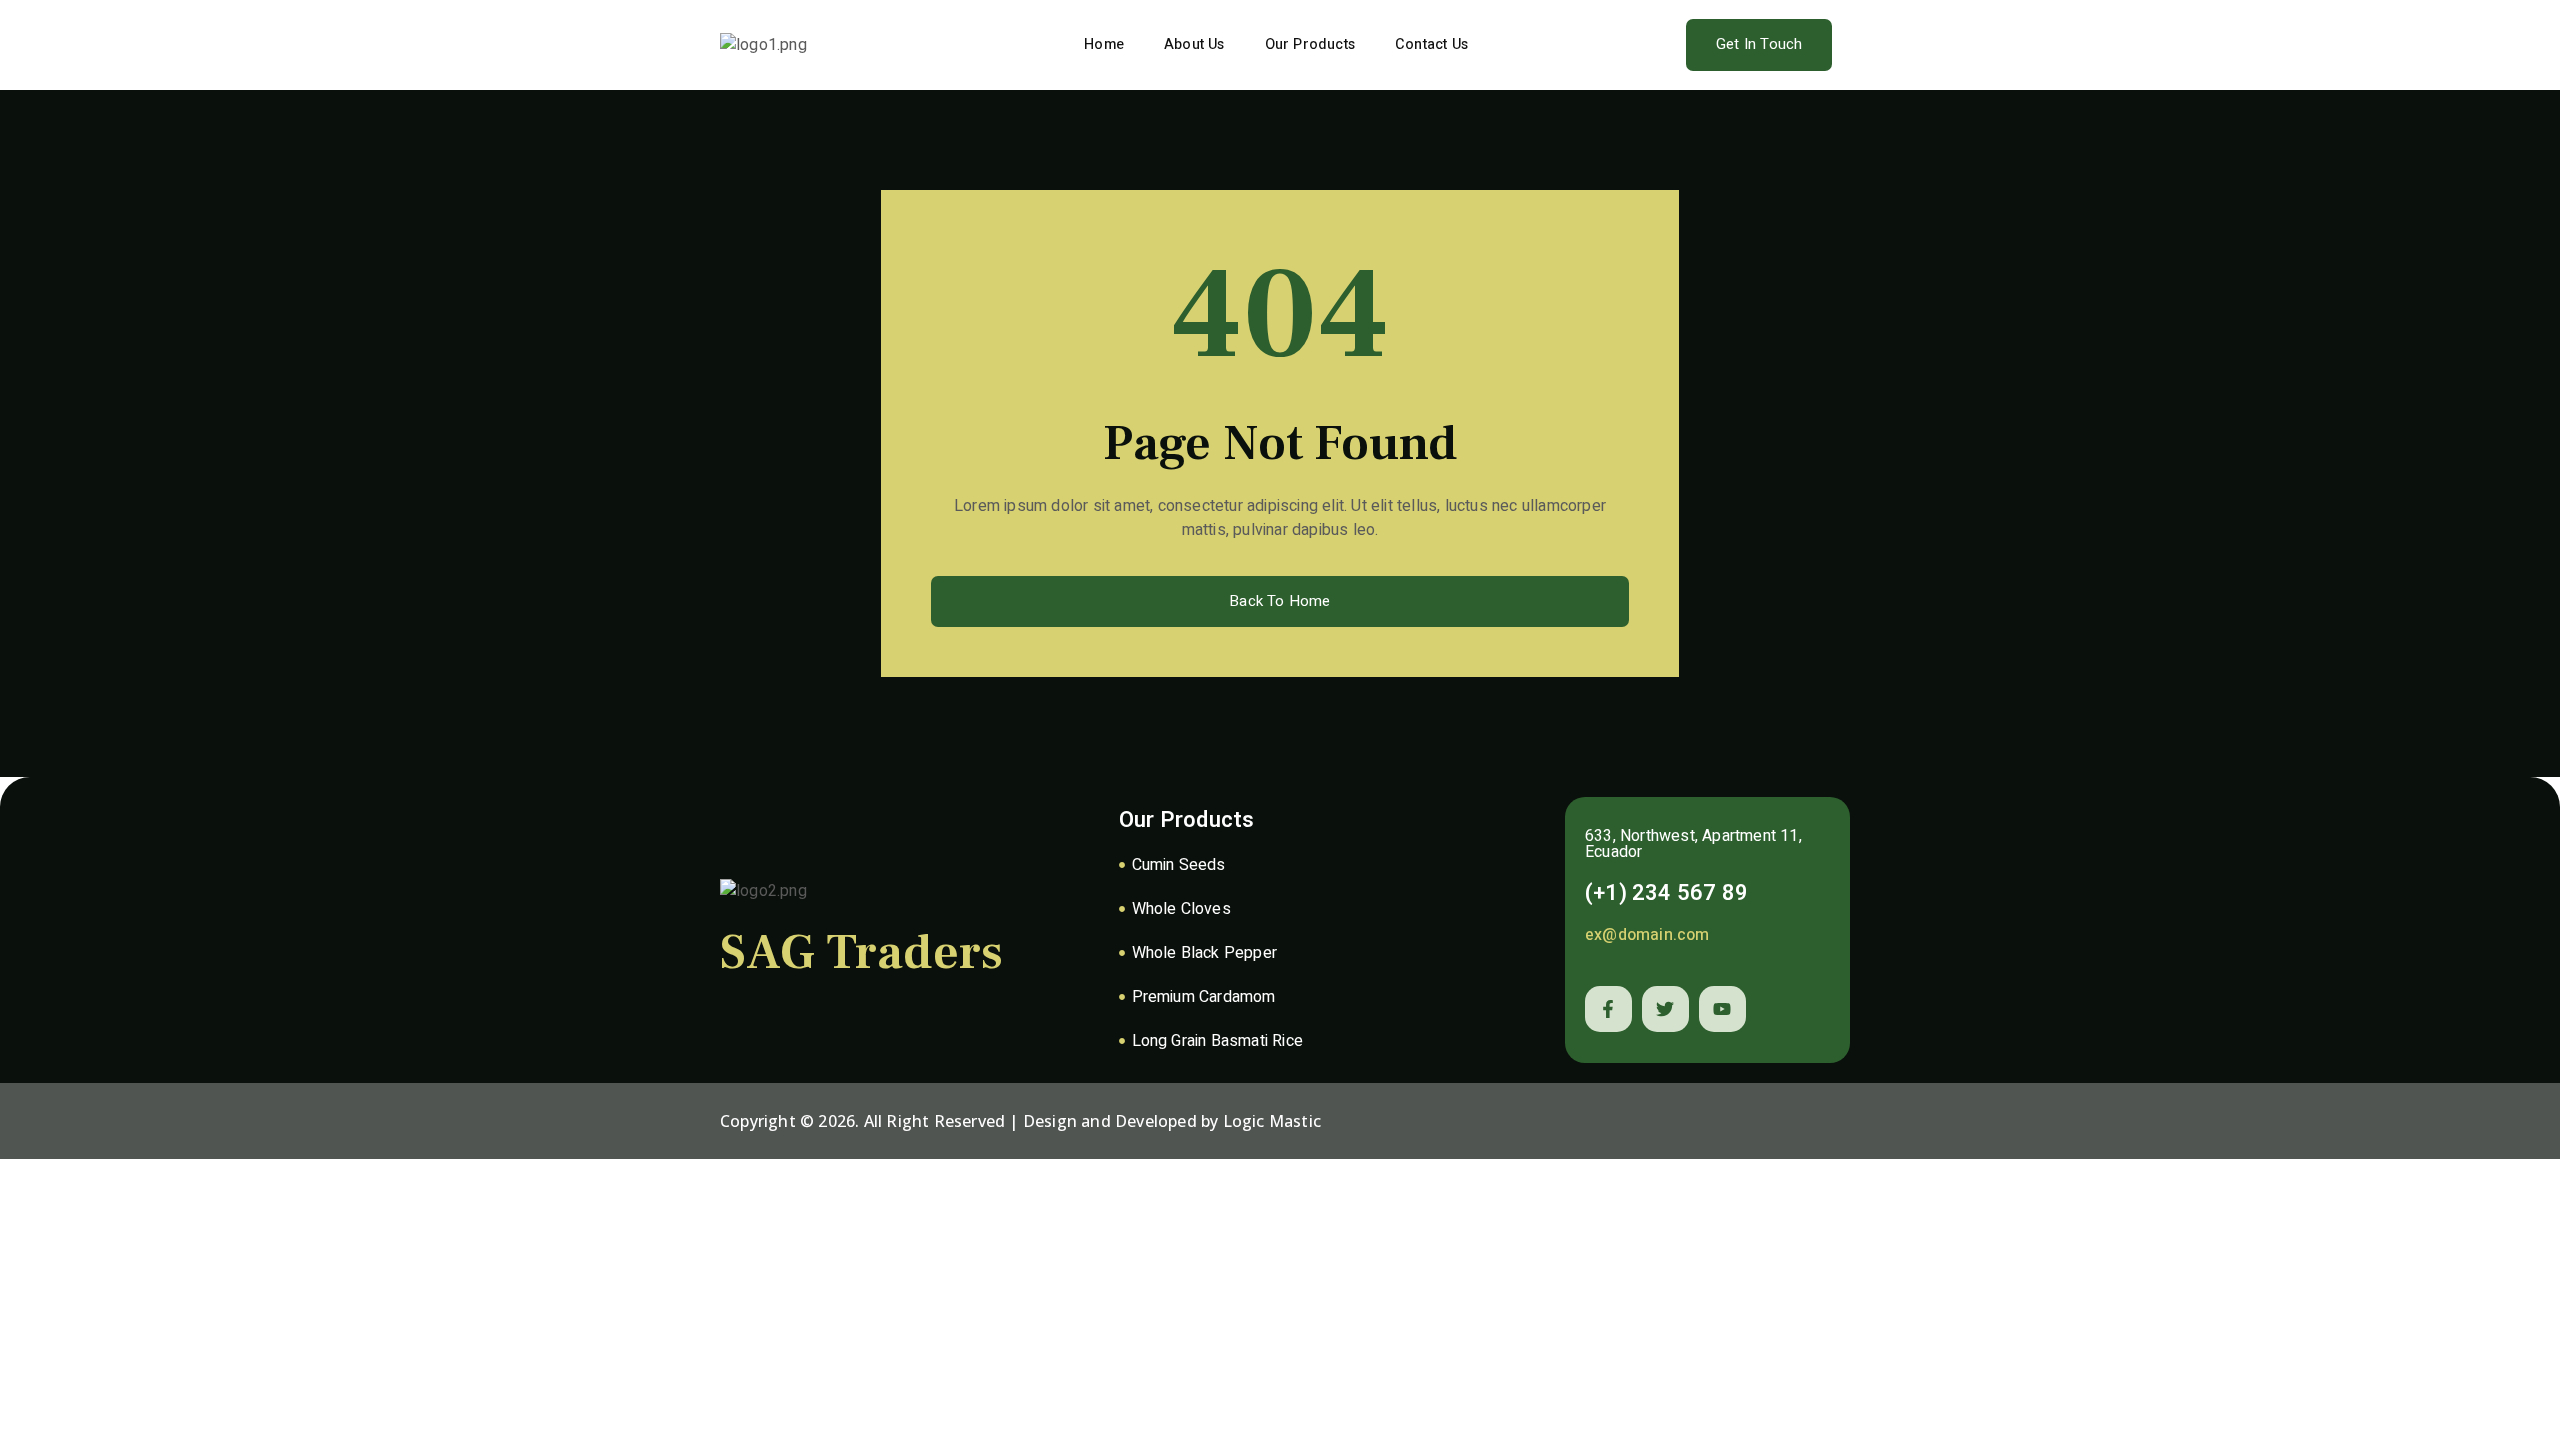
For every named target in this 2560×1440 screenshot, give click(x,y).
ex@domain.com (1647, 935)
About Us (1194, 44)
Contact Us (1431, 44)
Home (1104, 44)
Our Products (1310, 44)
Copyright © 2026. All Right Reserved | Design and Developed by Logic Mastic (1020, 1121)
